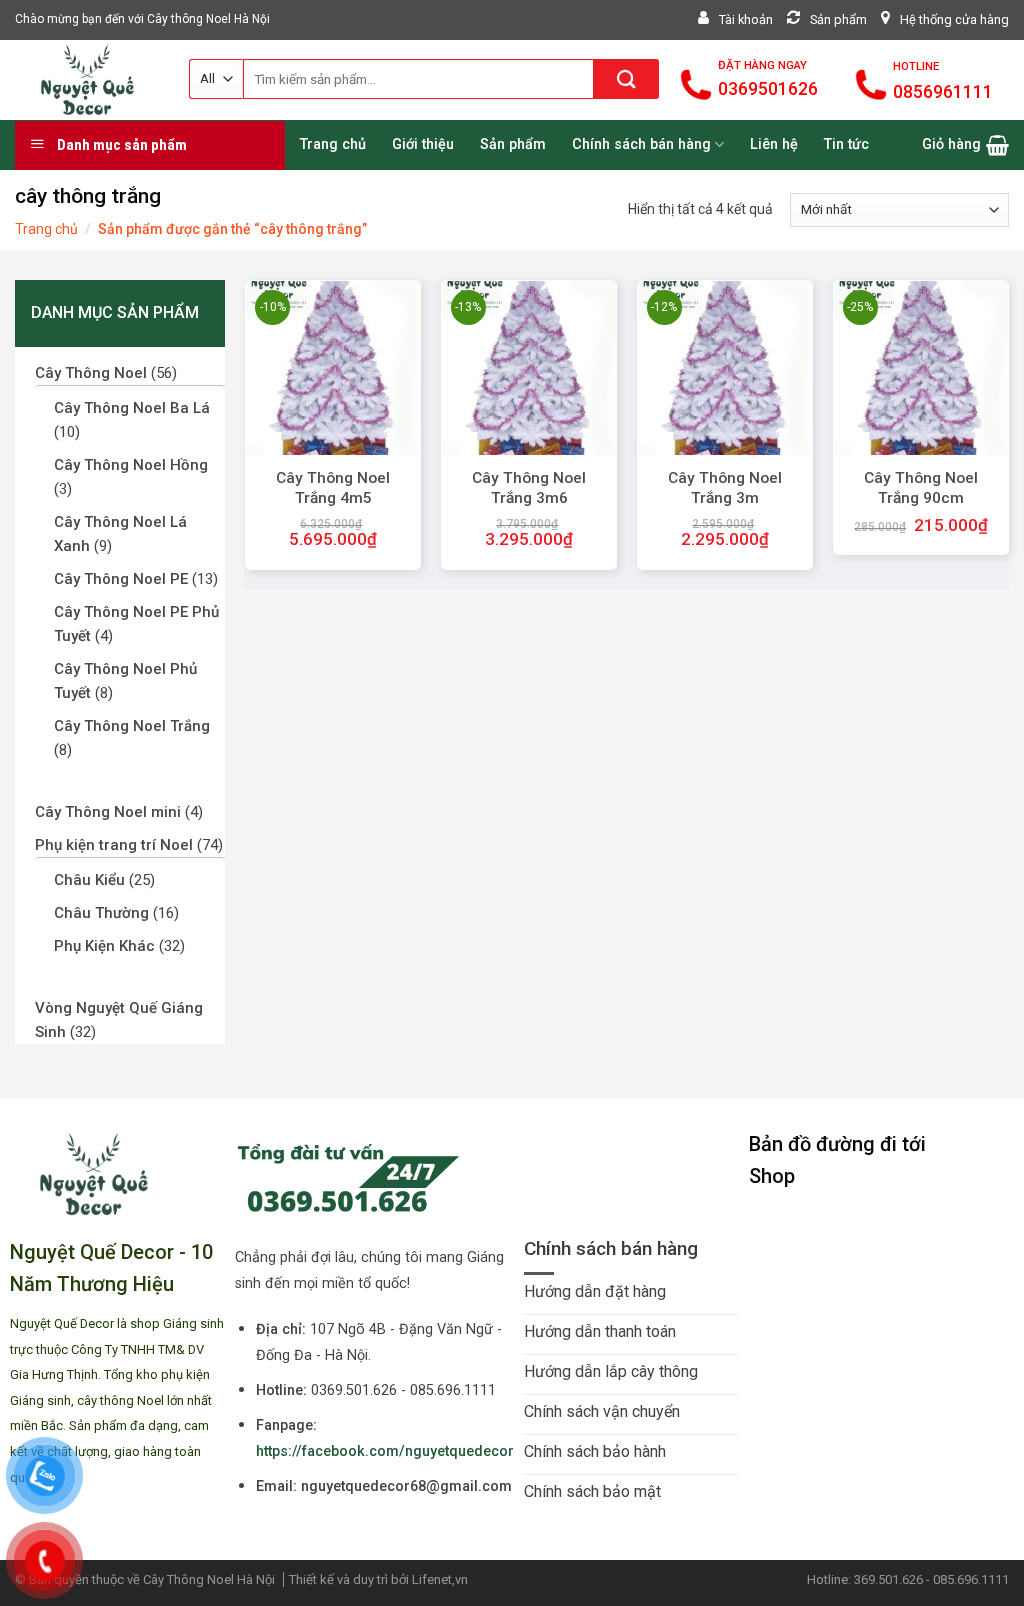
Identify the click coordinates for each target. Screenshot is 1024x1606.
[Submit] (626, 79)
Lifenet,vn (440, 1579)
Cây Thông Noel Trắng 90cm (921, 488)
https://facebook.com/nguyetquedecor (385, 1451)
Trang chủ (46, 229)
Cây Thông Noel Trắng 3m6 (529, 488)
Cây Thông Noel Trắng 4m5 (333, 488)
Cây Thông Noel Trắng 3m (725, 488)
